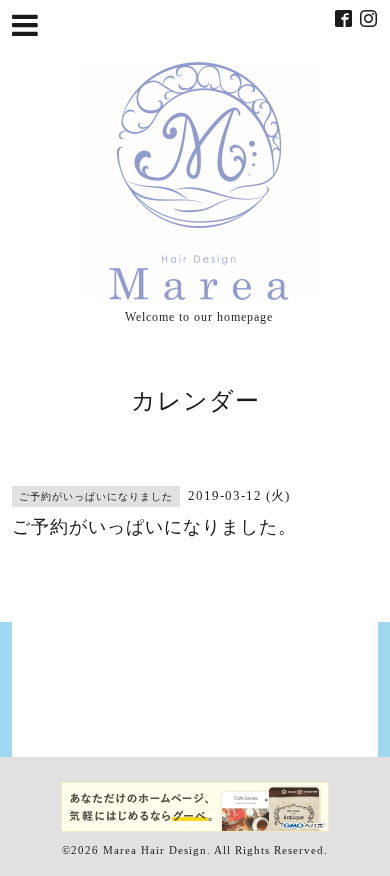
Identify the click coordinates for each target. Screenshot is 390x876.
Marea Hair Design (155, 850)
